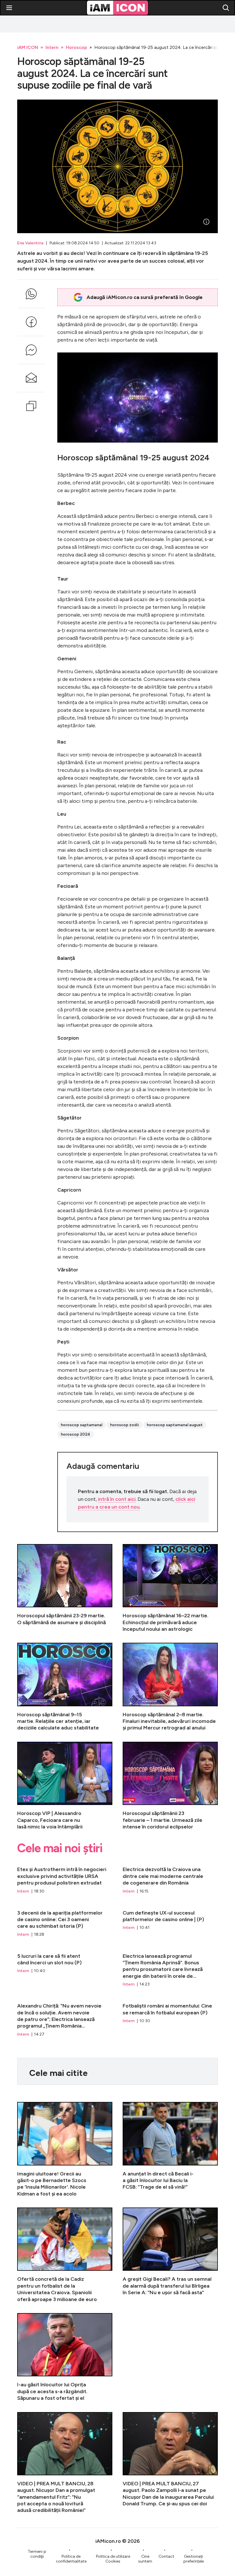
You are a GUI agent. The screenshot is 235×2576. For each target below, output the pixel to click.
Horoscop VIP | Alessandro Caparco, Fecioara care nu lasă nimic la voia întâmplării (65, 1786)
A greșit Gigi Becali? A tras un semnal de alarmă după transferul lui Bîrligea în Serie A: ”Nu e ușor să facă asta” (170, 2255)
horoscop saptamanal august (175, 1425)
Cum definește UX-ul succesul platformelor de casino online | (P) (170, 1921)
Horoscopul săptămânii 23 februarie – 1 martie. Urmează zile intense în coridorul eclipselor (170, 1786)
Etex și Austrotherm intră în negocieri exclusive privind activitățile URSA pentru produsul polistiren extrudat (65, 1877)
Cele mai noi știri (60, 1848)
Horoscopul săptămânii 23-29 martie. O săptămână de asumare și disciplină (65, 1588)
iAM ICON (28, 47)
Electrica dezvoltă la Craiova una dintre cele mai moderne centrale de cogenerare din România (170, 1877)
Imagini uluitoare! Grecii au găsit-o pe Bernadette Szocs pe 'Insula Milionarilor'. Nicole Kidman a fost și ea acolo (65, 2150)
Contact (166, 2556)
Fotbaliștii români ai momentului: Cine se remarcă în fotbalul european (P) (170, 2017)
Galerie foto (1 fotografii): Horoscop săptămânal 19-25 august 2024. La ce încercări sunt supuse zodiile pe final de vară (117, 166)
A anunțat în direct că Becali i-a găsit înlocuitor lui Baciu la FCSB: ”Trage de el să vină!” (170, 2150)
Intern (52, 47)
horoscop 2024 (76, 1434)
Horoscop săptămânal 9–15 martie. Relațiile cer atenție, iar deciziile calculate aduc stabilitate (65, 1687)
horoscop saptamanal (82, 1425)
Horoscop (77, 47)
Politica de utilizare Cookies (113, 2559)
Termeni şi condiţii (37, 2554)
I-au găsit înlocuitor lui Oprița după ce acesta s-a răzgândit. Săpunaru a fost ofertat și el (65, 2357)
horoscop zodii (125, 1425)
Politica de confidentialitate (71, 2559)
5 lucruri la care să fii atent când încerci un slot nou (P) (65, 1968)
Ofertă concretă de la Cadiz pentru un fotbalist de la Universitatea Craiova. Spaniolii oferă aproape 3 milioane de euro (65, 2255)
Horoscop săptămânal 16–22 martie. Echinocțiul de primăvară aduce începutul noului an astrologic (170, 1588)
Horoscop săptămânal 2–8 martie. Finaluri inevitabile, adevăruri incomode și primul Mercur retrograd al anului (170, 1687)
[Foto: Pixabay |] (206, 222)
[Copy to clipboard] (31, 406)
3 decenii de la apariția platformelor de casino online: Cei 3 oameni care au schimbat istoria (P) (65, 1921)
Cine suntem (145, 2559)
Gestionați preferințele (194, 2559)
